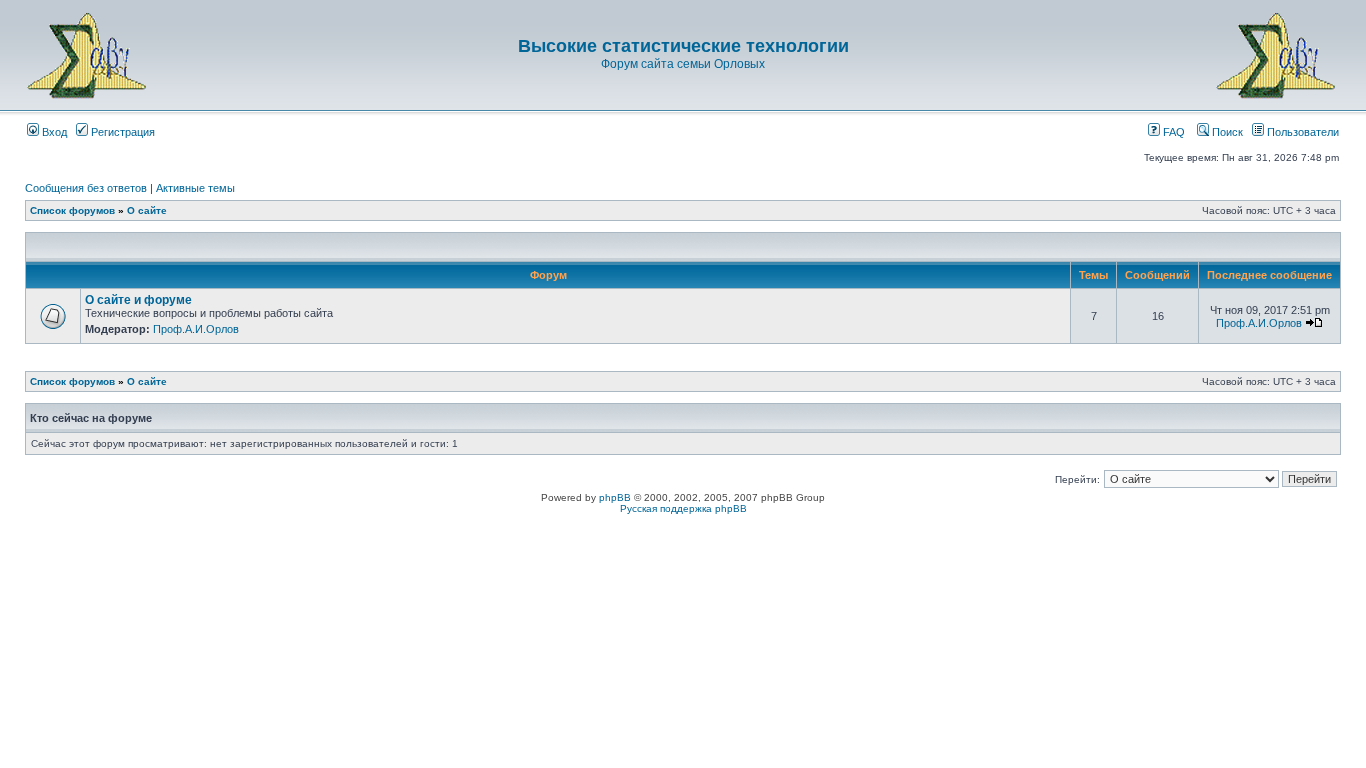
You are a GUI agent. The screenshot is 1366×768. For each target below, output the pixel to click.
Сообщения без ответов (86, 188)
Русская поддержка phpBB (683, 508)
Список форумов (72, 210)
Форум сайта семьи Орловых (683, 64)
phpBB (615, 497)
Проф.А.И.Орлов (196, 329)
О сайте (147, 210)
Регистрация (121, 132)
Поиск (1226, 132)
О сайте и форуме (138, 300)
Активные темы (195, 188)
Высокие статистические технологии (683, 46)
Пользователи (1301, 132)
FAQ (1172, 132)
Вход (53, 132)
